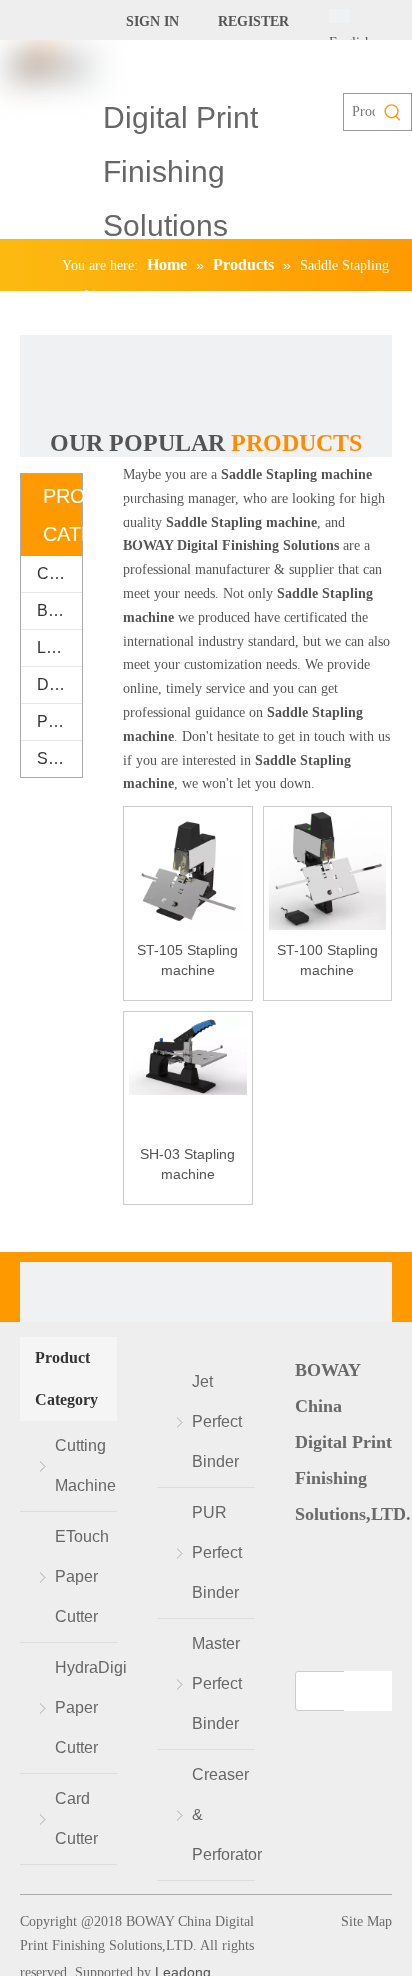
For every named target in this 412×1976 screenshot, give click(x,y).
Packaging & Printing (59, 721)
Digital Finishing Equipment (59, 684)
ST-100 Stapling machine (327, 960)
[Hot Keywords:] (393, 112)
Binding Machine (59, 610)
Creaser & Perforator (223, 1814)
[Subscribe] (368, 1691)
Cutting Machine (59, 573)
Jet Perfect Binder (217, 1421)
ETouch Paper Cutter (82, 1576)
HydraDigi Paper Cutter (86, 1707)
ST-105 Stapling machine (187, 960)
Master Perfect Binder (217, 1683)
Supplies (59, 758)
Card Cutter (76, 1818)
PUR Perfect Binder (217, 1552)
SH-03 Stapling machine (187, 1164)
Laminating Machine (59, 647)
